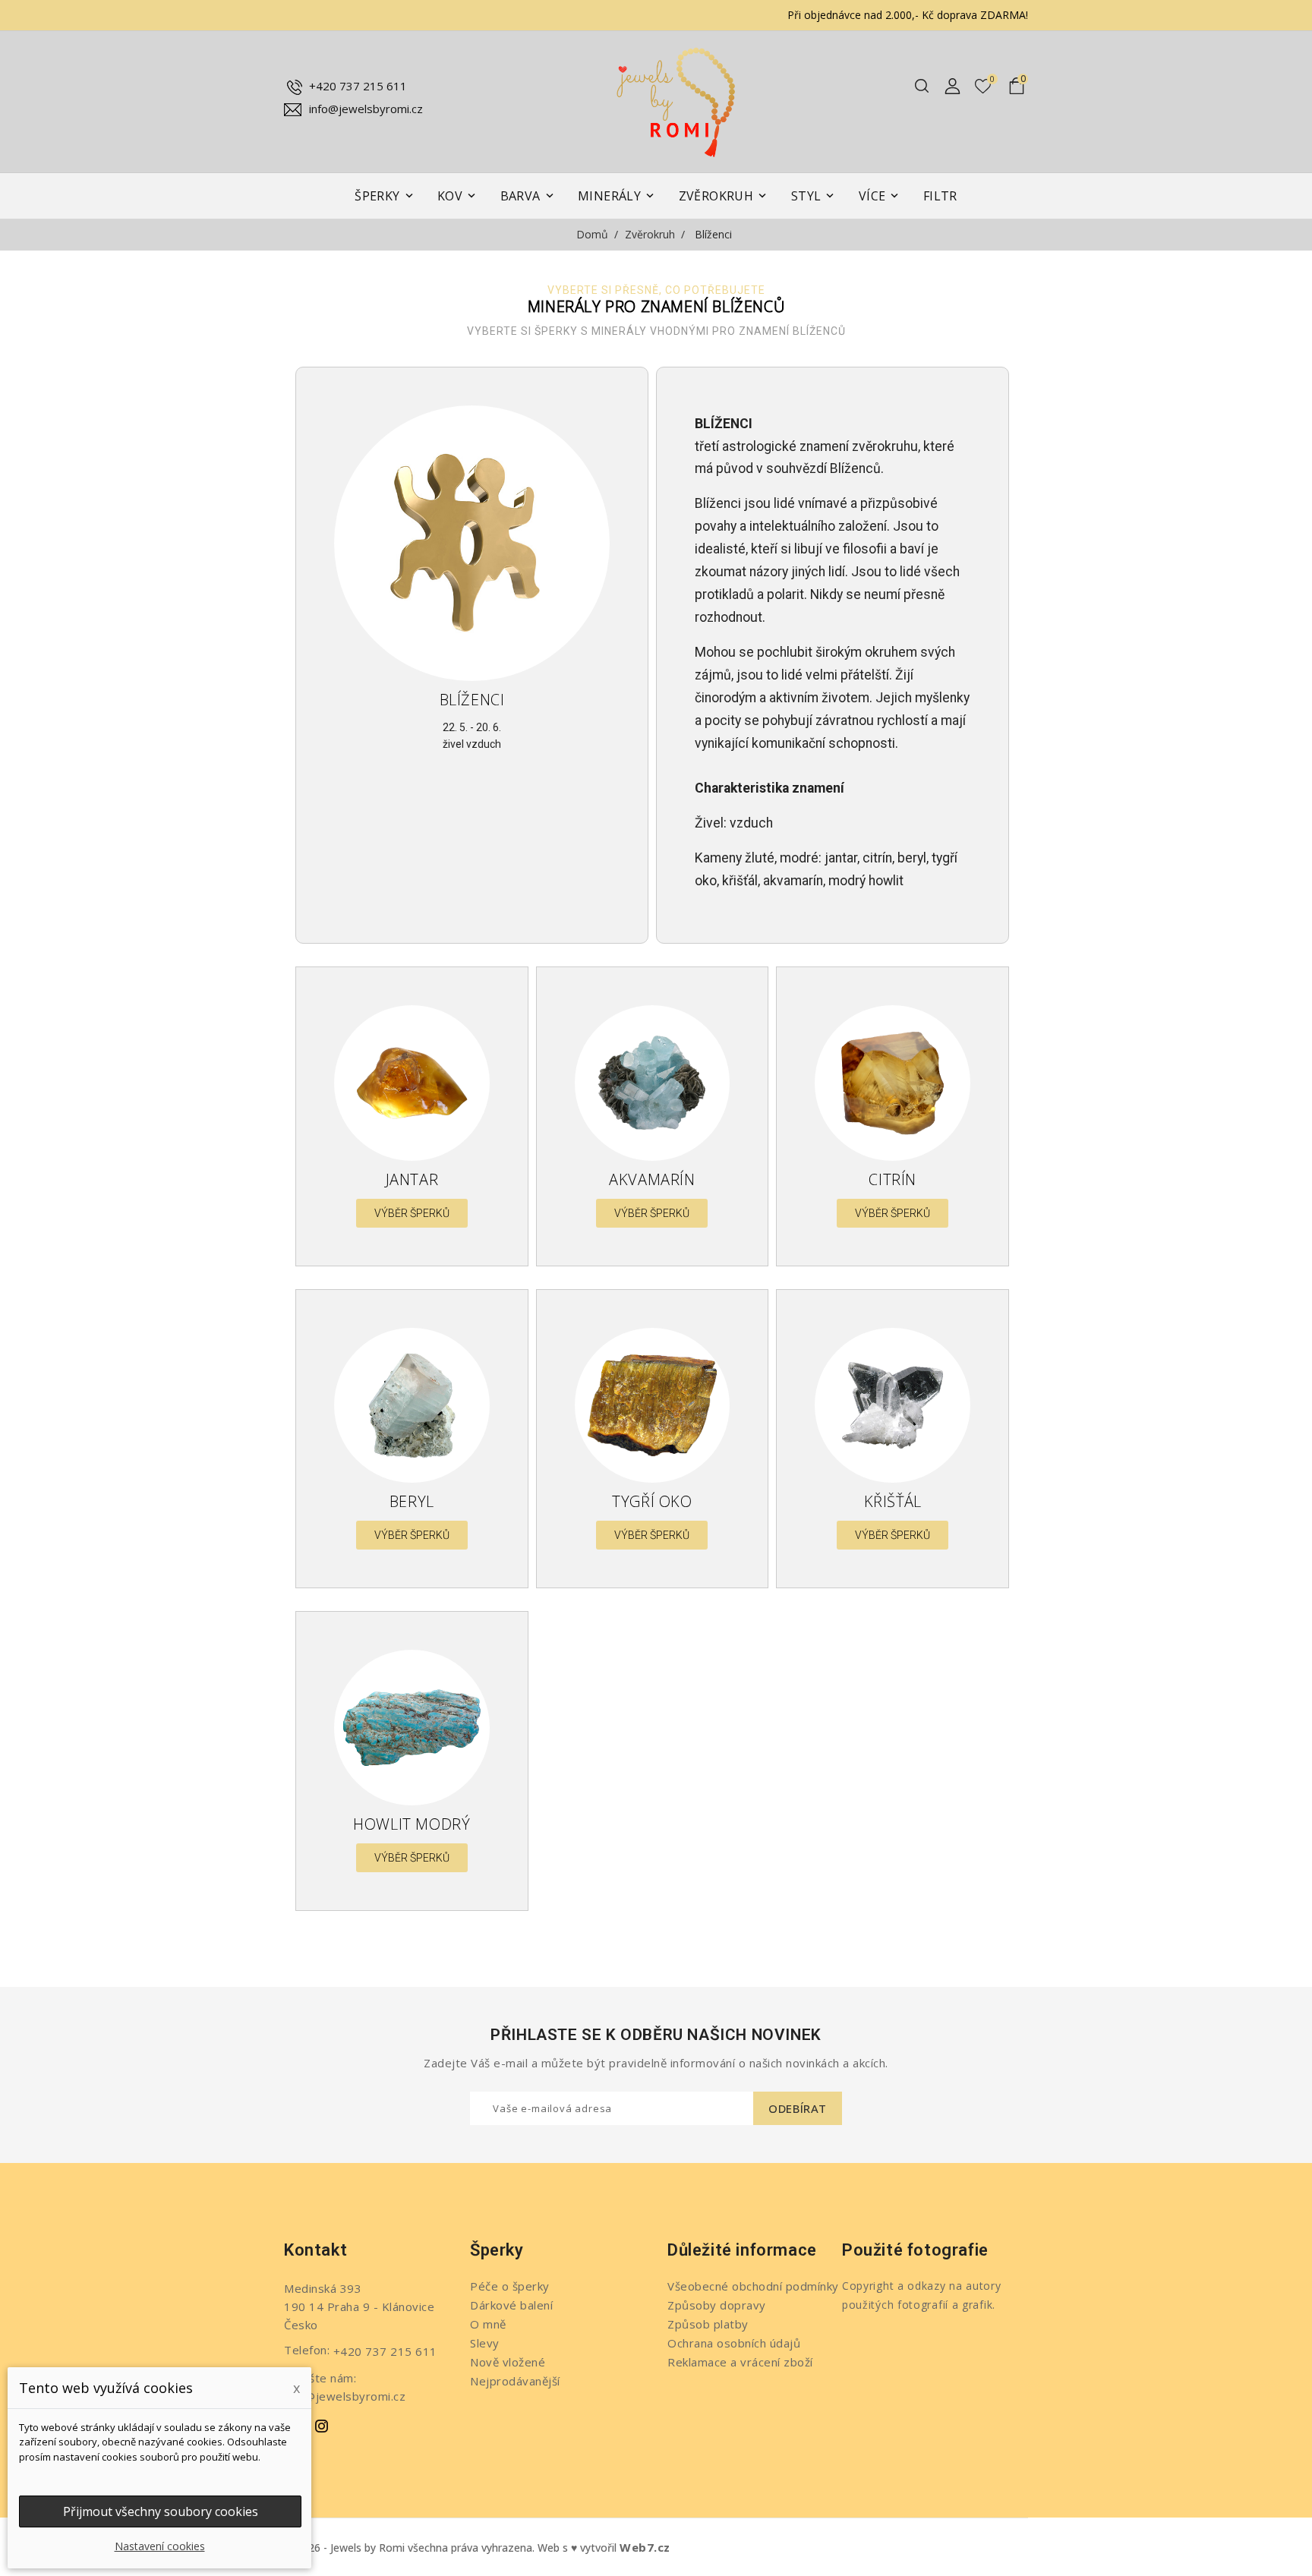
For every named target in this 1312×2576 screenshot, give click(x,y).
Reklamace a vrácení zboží (740, 2362)
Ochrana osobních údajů (734, 2343)
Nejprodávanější (515, 2381)
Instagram (322, 2426)
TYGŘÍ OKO (652, 1501)
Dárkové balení (511, 2305)
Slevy (485, 2343)
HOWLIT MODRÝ (412, 1824)
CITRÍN (893, 1179)
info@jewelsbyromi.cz (366, 109)
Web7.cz (645, 2547)
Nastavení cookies (160, 2546)
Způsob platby (708, 2324)
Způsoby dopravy (717, 2305)
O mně (488, 2324)
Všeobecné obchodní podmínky (753, 2286)
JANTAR (412, 1179)
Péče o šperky (510, 2286)
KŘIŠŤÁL (893, 1501)
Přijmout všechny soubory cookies (161, 2511)
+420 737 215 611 (358, 86)
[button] (412, 1213)
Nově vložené (508, 2362)
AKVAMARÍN (652, 1179)
